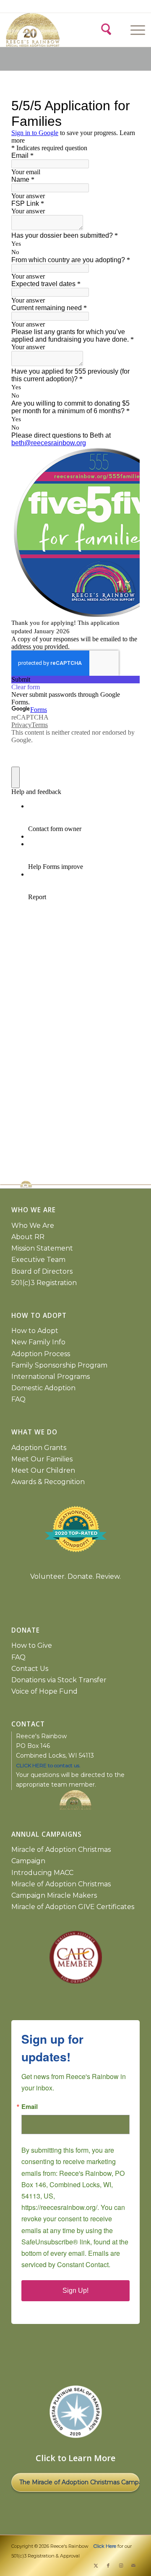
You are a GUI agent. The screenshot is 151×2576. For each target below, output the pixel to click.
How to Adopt (35, 1331)
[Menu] (134, 30)
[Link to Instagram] (121, 2565)
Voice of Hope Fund (44, 1691)
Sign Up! (75, 2291)
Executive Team (38, 1260)
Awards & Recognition (48, 1482)
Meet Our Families (42, 1459)
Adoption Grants (39, 1448)
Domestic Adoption (43, 1388)
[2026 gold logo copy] (41, 30)
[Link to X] (96, 2565)
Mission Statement (42, 1248)
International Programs (51, 1377)
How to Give (32, 1645)
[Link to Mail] (133, 2565)
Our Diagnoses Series (75, 2482)
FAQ (18, 1399)
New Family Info (38, 1342)
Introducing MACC (42, 1873)
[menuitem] (137, 30)
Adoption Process (41, 1354)
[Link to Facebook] (108, 2565)
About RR (28, 1237)
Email (30, 2107)
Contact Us (30, 1669)
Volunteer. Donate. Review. (75, 1576)
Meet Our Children (43, 1470)
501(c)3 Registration (44, 1283)
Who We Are (33, 1226)
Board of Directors (42, 1271)
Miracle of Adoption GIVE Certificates (73, 1907)
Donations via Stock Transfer (59, 1680)
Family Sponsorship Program (59, 1365)
